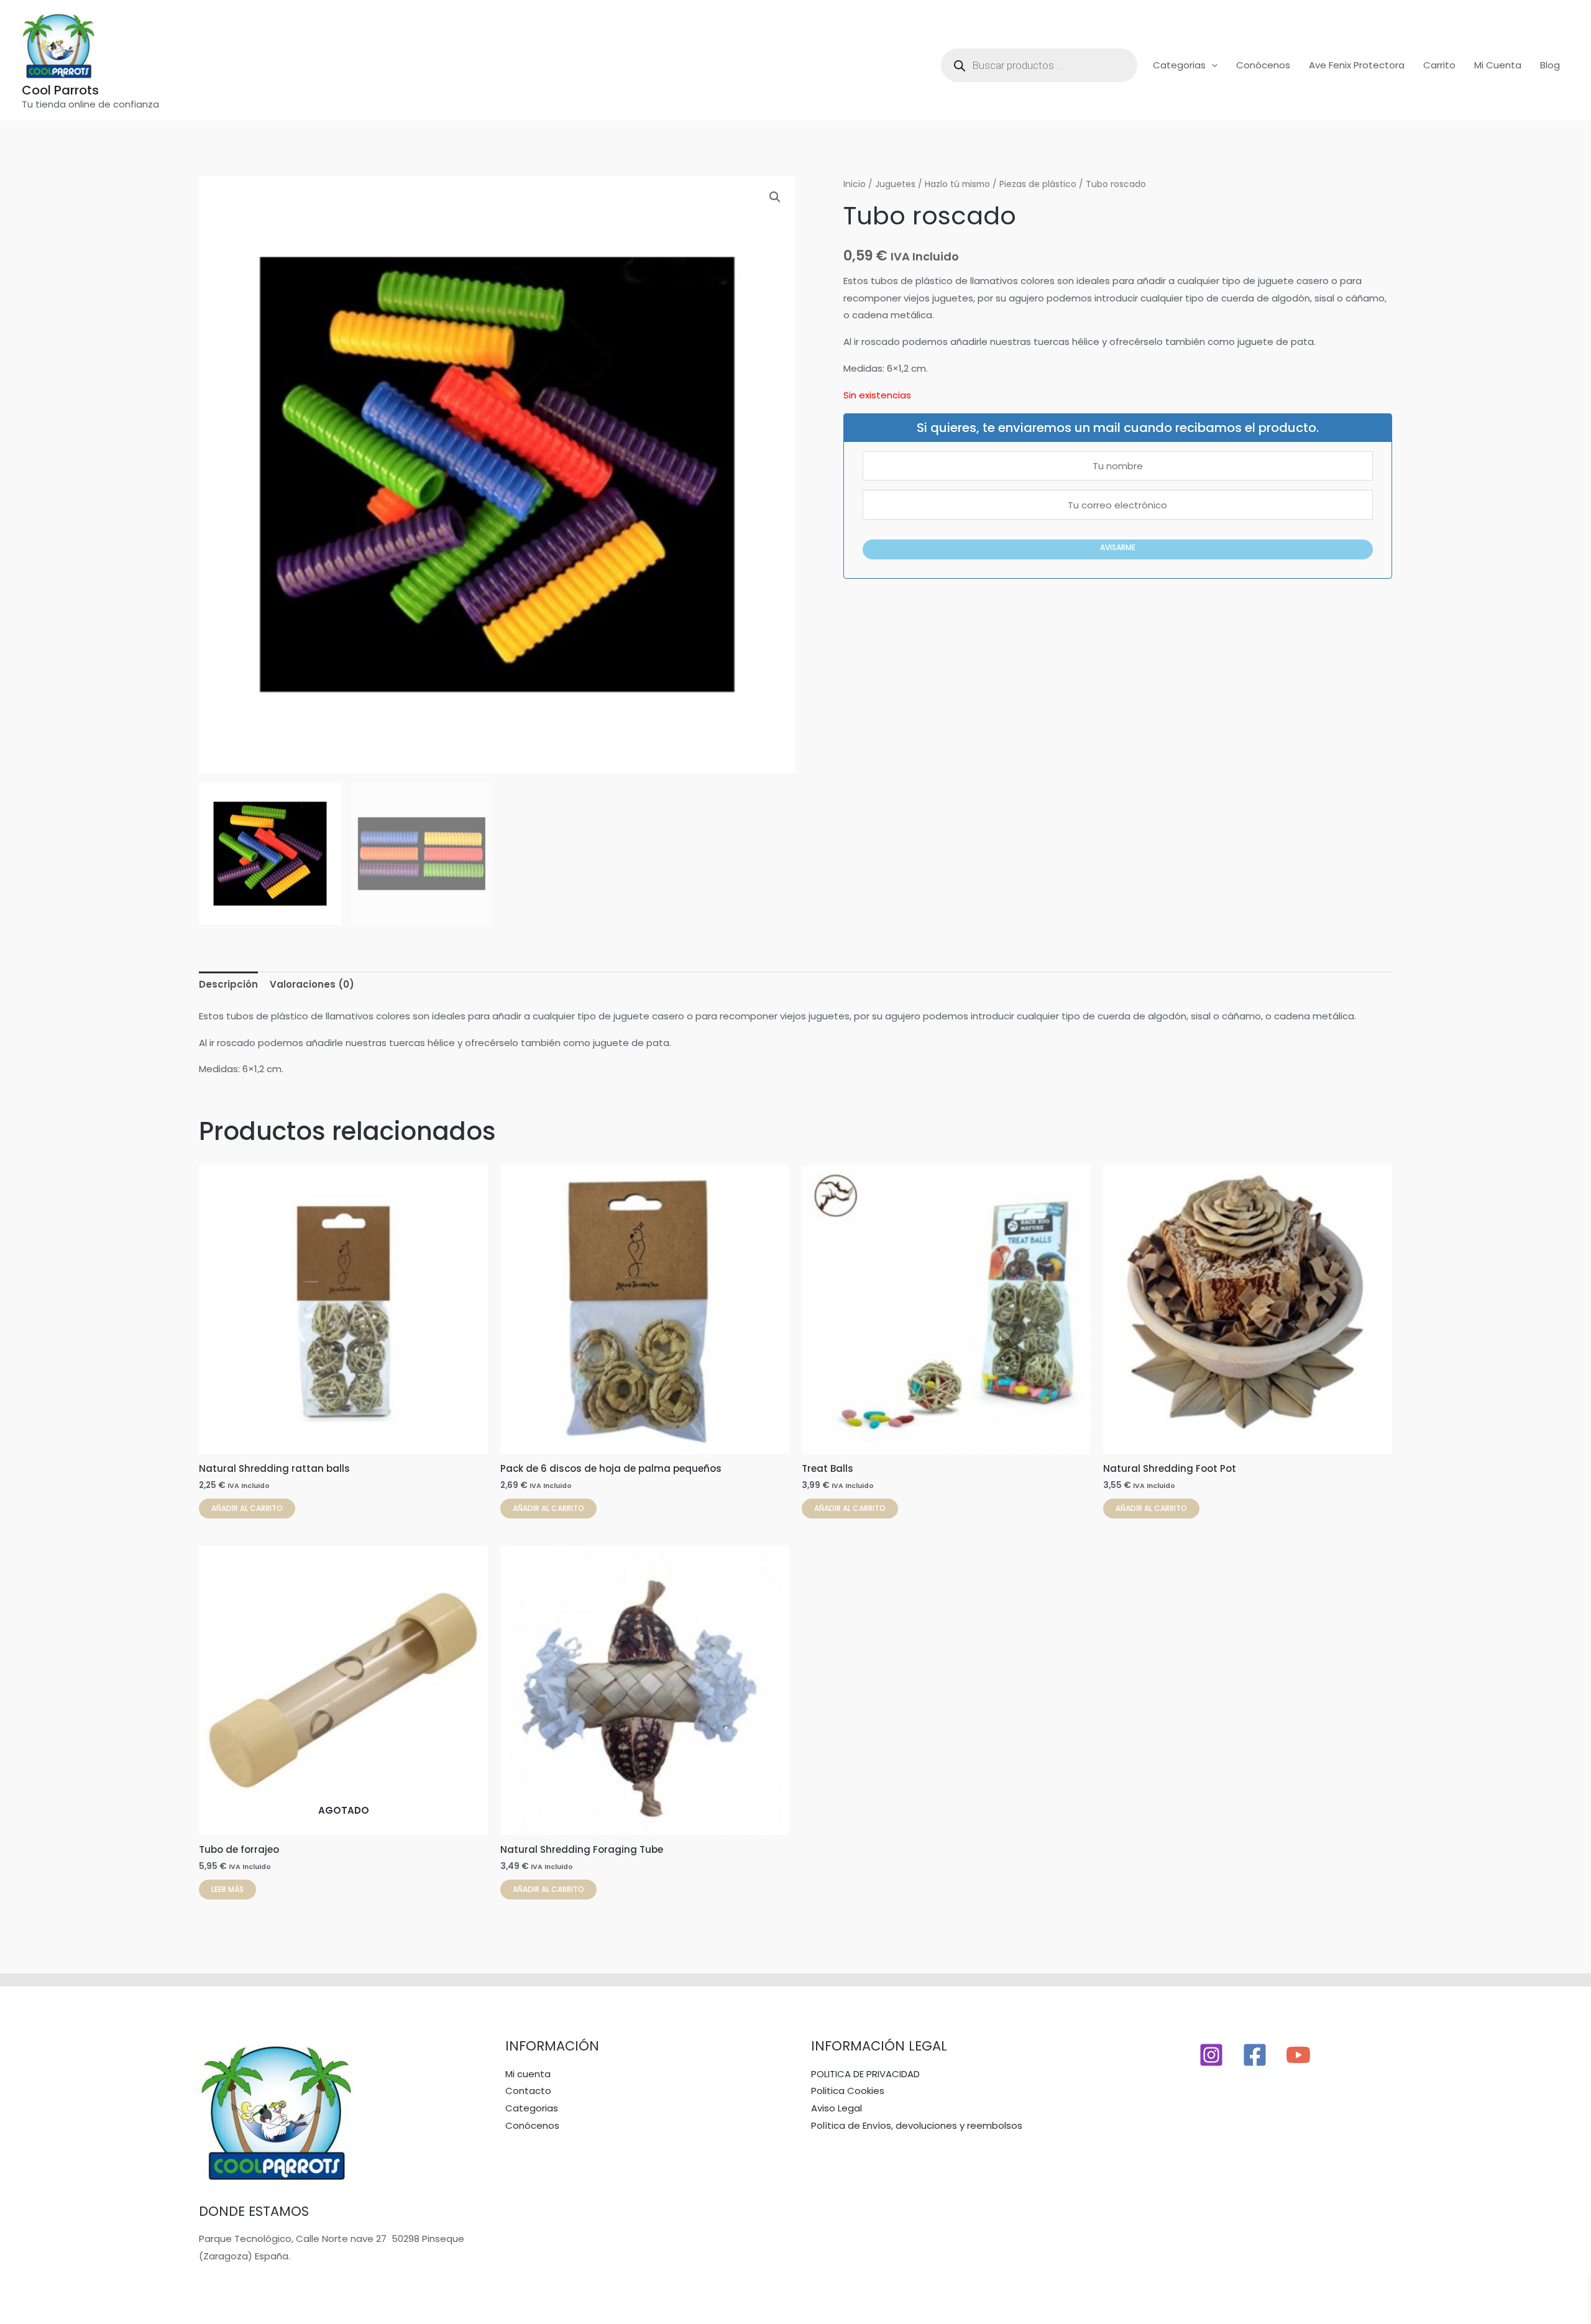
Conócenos (1263, 65)
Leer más (227, 1889)
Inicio (855, 184)
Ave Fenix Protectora (1357, 65)
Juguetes (895, 184)
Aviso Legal (837, 2108)
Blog (1550, 65)
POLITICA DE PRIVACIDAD (865, 2074)
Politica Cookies (848, 2091)
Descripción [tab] (228, 984)
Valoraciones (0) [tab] (312, 984)
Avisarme (1118, 547)
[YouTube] (1298, 2055)
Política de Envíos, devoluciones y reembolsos (917, 2125)
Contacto (528, 2091)
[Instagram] (1211, 2055)
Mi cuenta (1498, 65)
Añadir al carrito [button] (247, 1508)
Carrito (1439, 65)
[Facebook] (1255, 2055)
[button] (1212, 65)
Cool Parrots (60, 90)
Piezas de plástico (1038, 184)
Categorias (1179, 65)
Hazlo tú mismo (957, 184)
